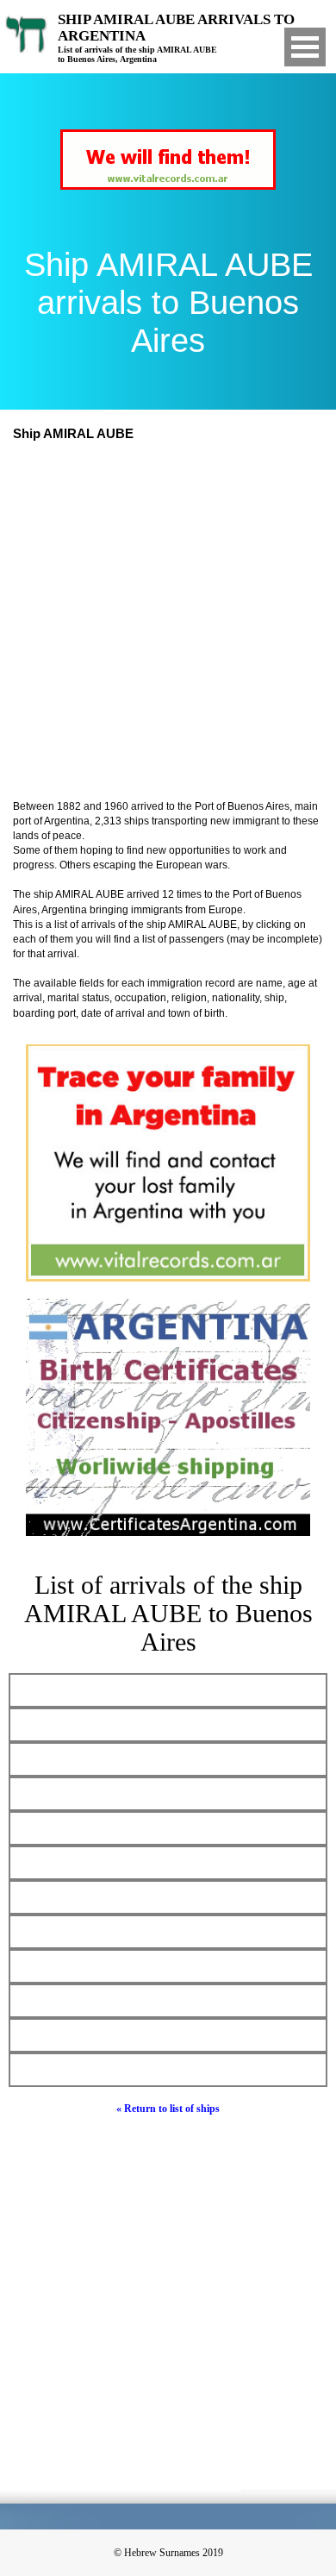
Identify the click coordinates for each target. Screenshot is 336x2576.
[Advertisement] (168, 623)
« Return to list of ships (168, 2109)
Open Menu (305, 47)
